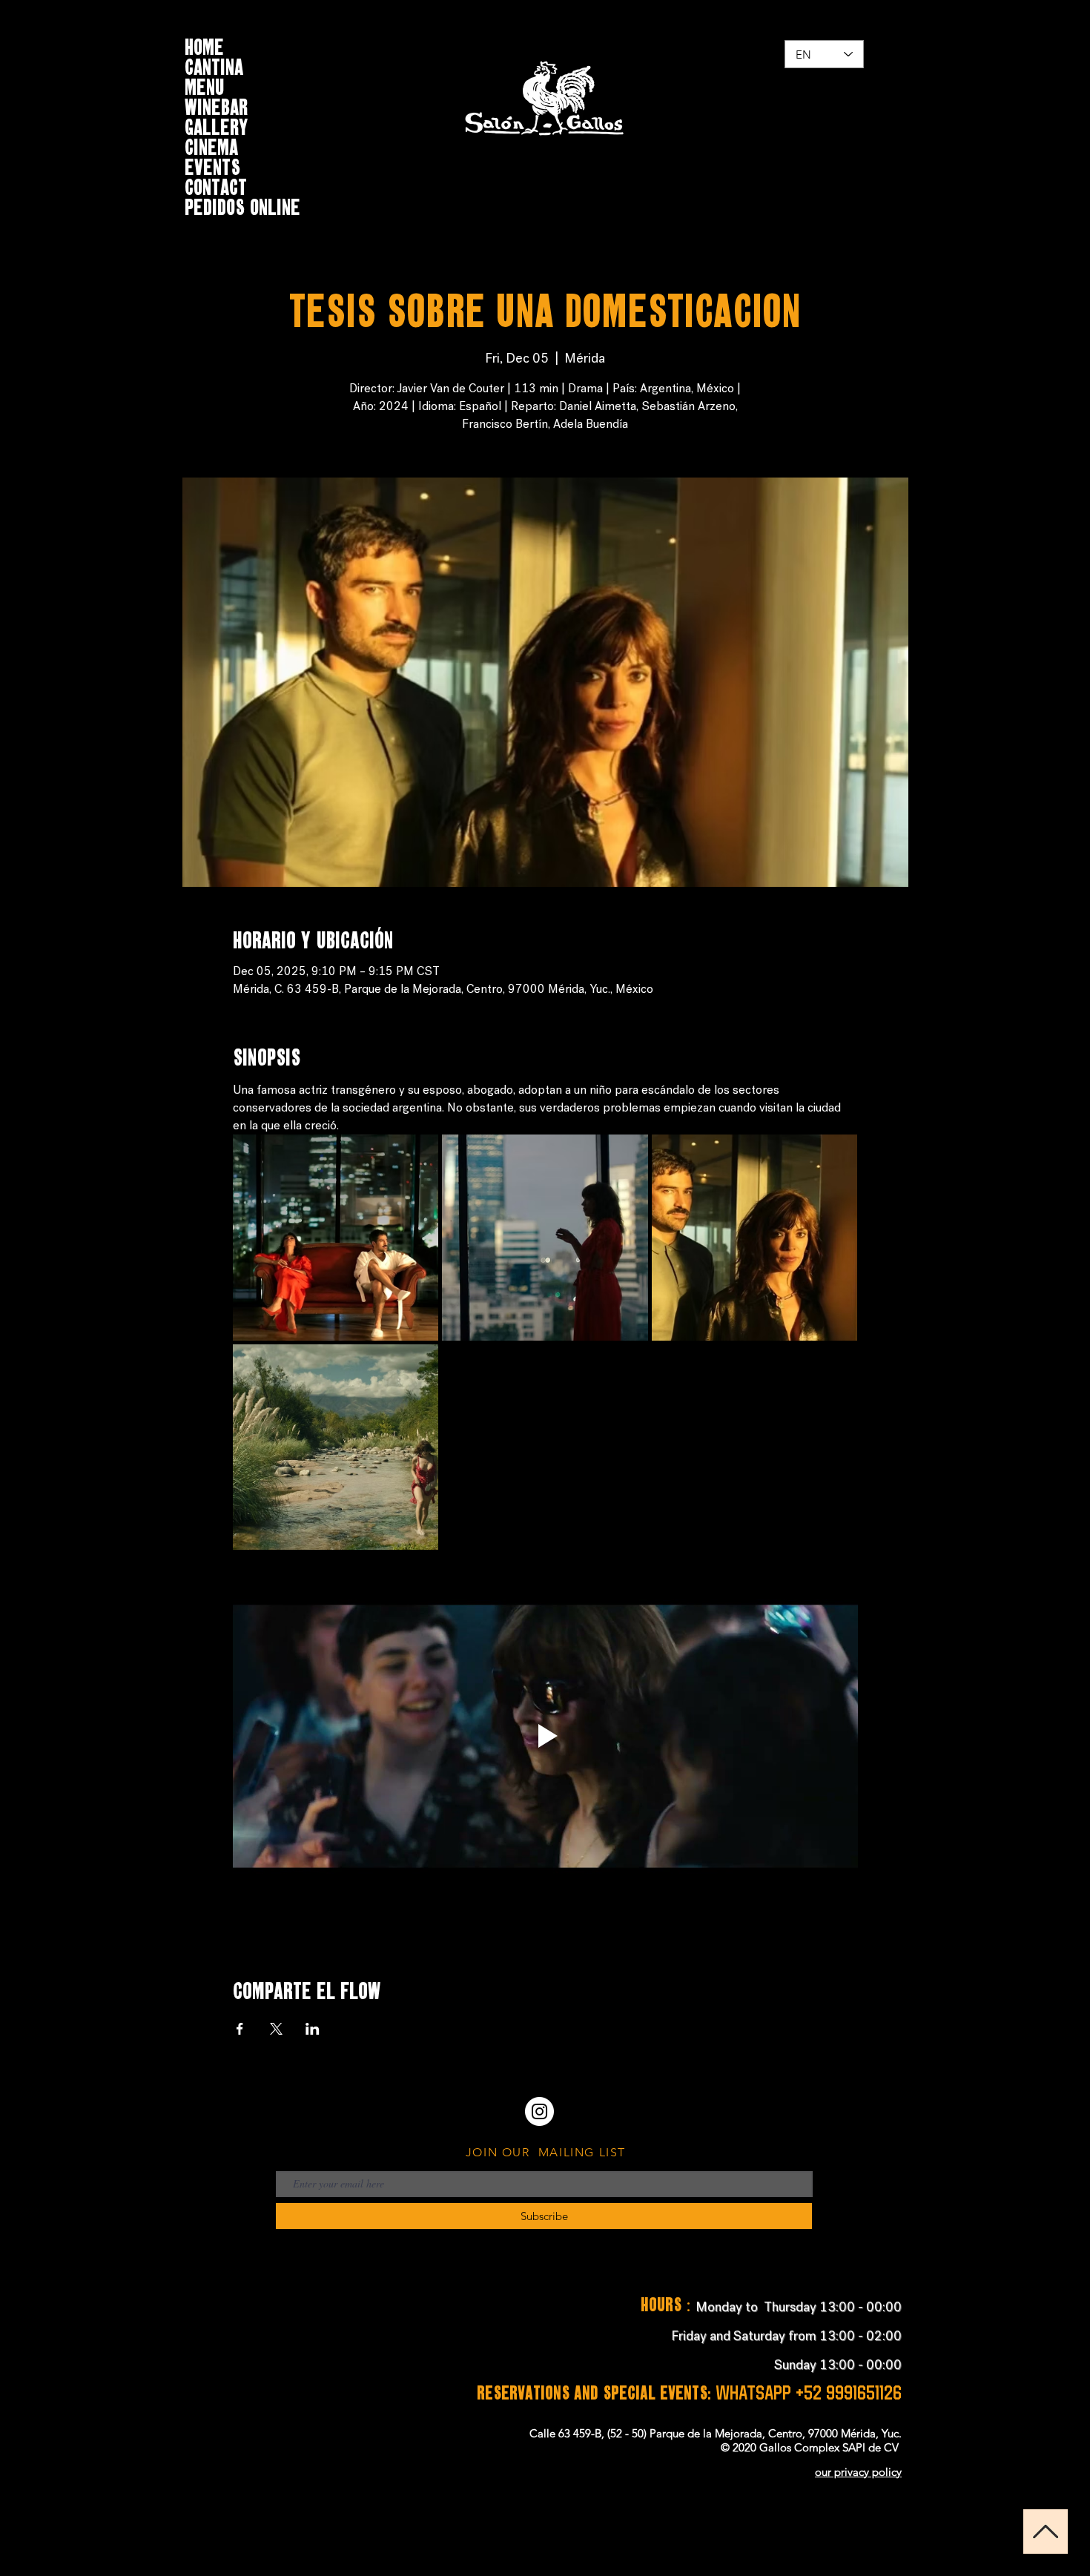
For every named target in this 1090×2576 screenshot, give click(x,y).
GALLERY (216, 125)
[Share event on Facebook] (240, 2029)
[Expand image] (336, 1238)
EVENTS (212, 165)
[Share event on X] (276, 2029)
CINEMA (211, 145)
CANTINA (214, 65)
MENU (205, 85)
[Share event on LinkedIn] (313, 2029)
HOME (204, 45)
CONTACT (216, 185)
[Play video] (545, 1736)
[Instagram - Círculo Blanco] (539, 2111)
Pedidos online (242, 205)
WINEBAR (216, 105)
